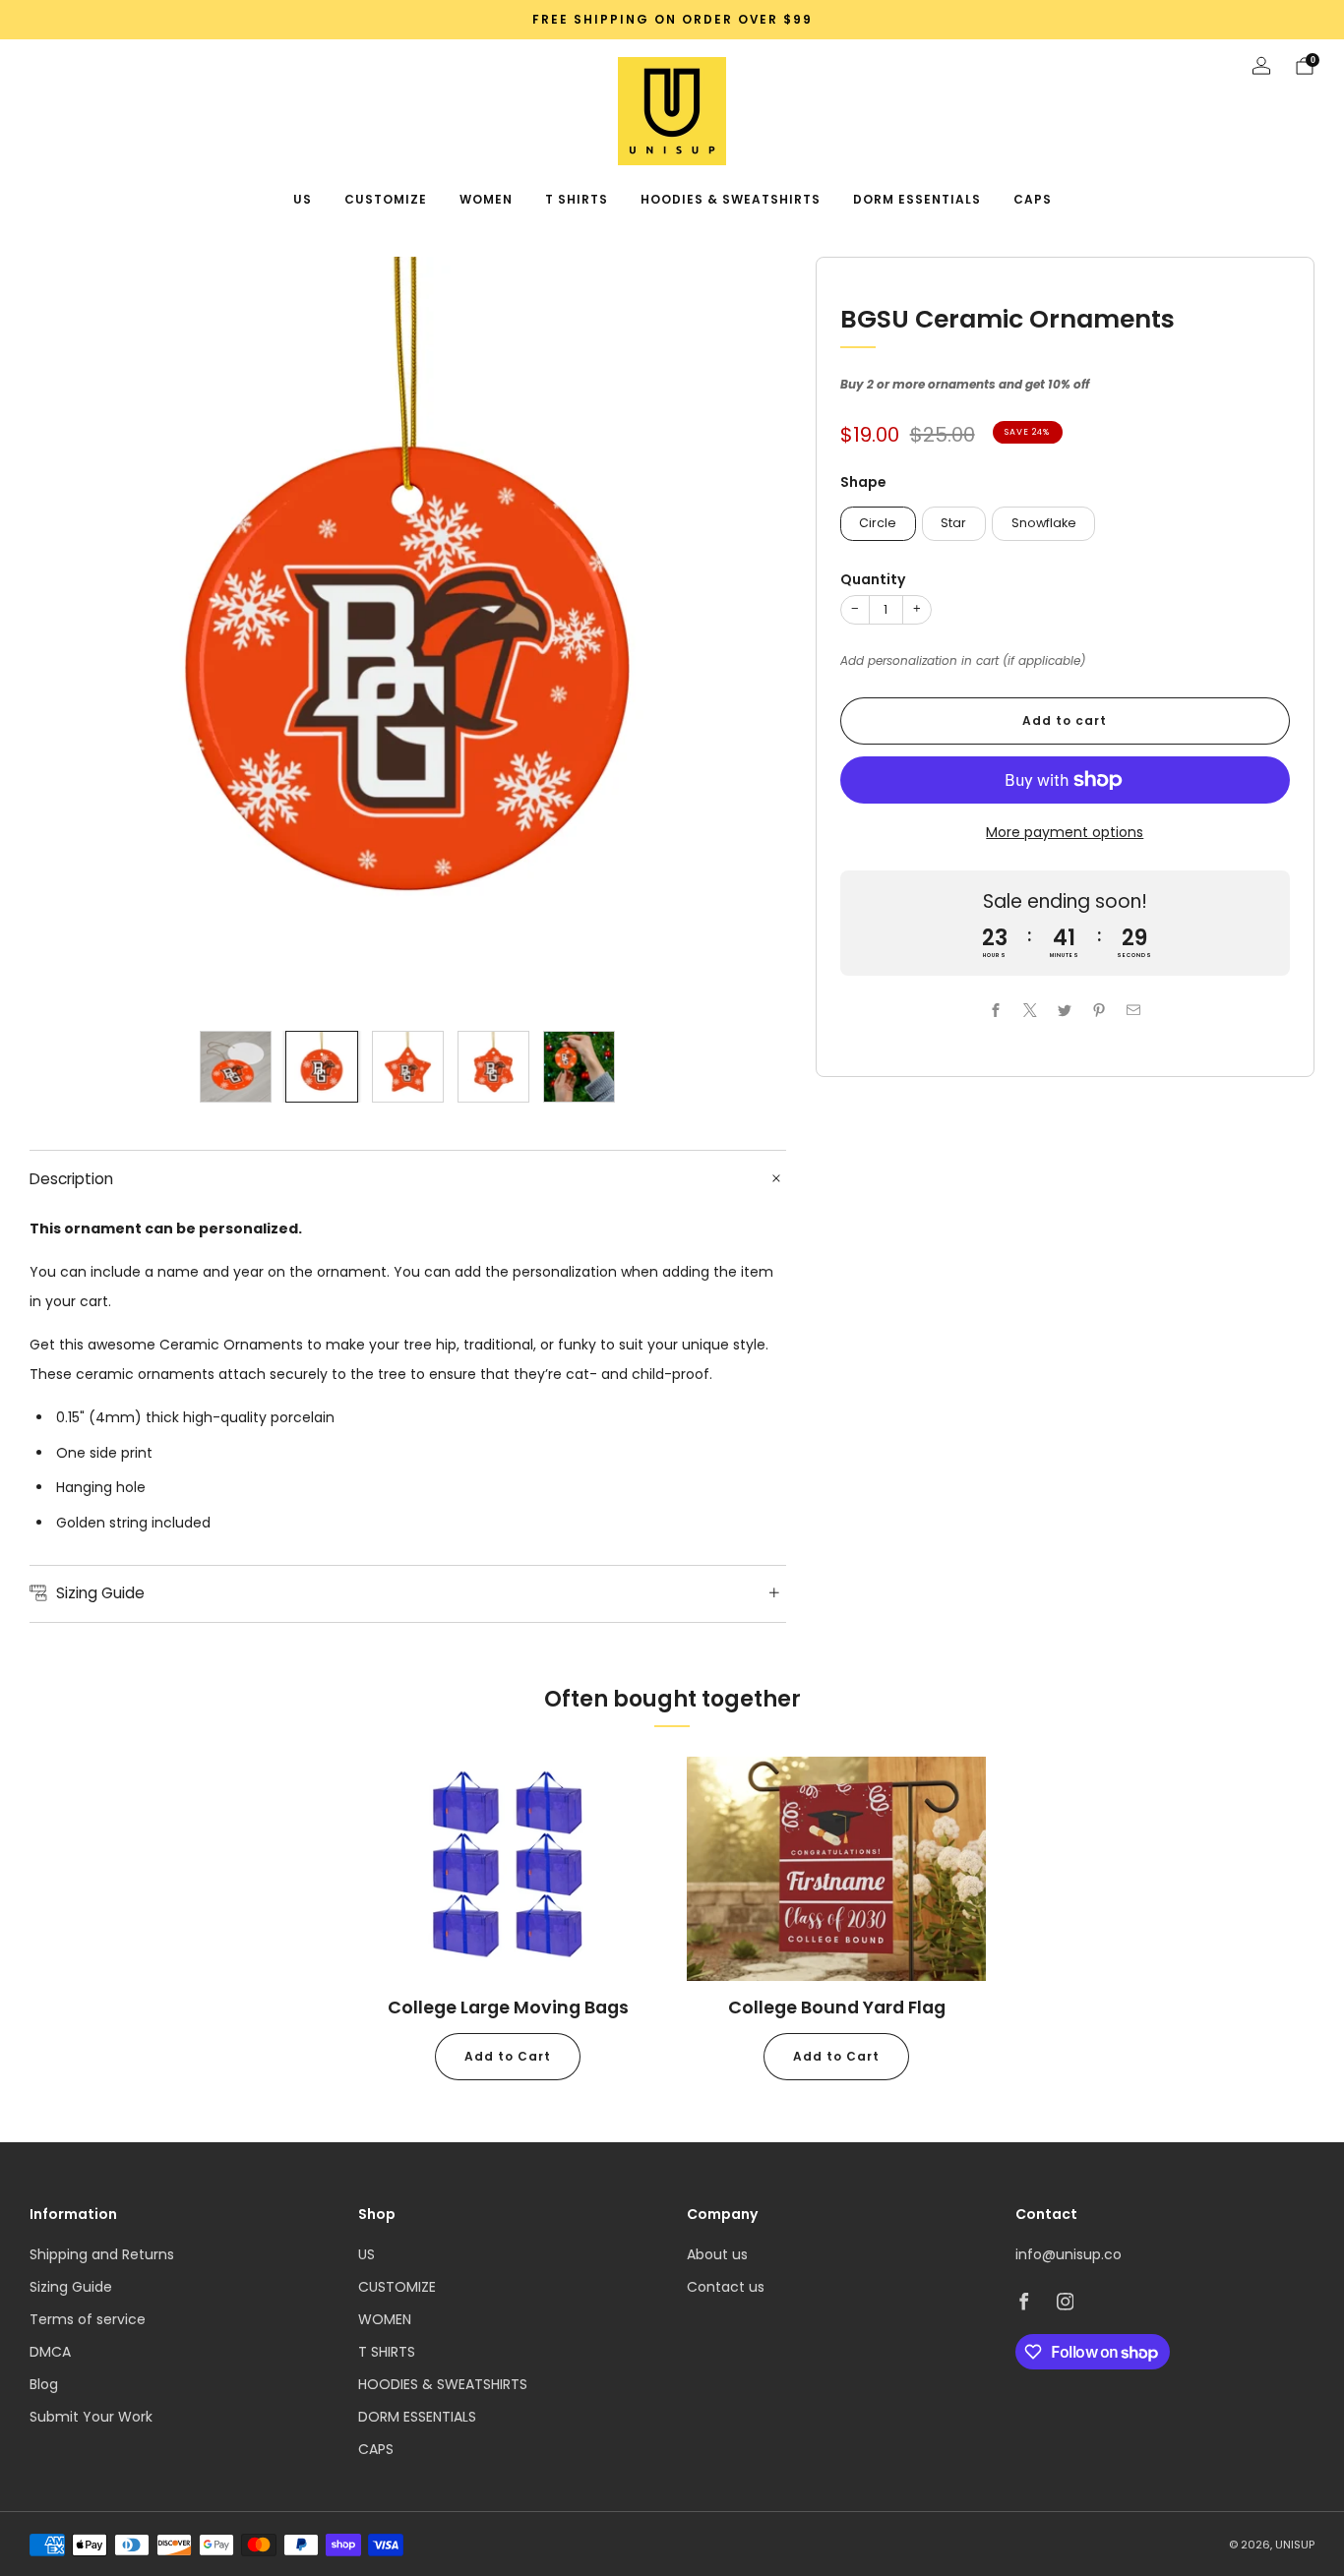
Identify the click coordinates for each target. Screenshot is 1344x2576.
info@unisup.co (1069, 2254)
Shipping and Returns (102, 2254)
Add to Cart (508, 2056)
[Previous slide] (68, 635)
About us (717, 2254)
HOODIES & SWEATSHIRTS (731, 199)
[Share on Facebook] (996, 1010)
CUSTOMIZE (386, 199)
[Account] (1261, 66)
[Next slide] (748, 635)
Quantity (873, 579)
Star (953, 523)
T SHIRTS (577, 199)
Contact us (726, 2287)
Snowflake (1044, 523)
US (303, 199)
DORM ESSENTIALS (917, 199)
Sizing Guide (71, 2287)
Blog (44, 2384)
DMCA (50, 2352)
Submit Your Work (91, 2417)
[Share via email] (1134, 1010)
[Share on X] (1031, 1010)
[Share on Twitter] (1065, 1010)
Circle (878, 523)
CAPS (1033, 199)
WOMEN (486, 199)
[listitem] (672, 20)
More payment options (1065, 832)
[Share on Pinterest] (1100, 1010)
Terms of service (88, 2319)
